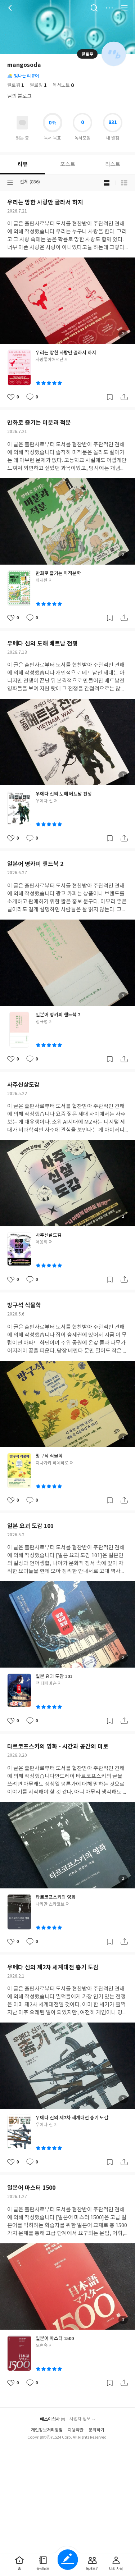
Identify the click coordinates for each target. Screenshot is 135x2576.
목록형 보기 (124, 183)
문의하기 (96, 2430)
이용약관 (76, 2430)
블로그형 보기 (107, 183)
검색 (94, 8)
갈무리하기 (110, 397)
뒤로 (11, 8)
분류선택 (10, 183)
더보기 (109, 8)
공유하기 (124, 397)
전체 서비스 (124, 8)
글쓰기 (67, 2560)
